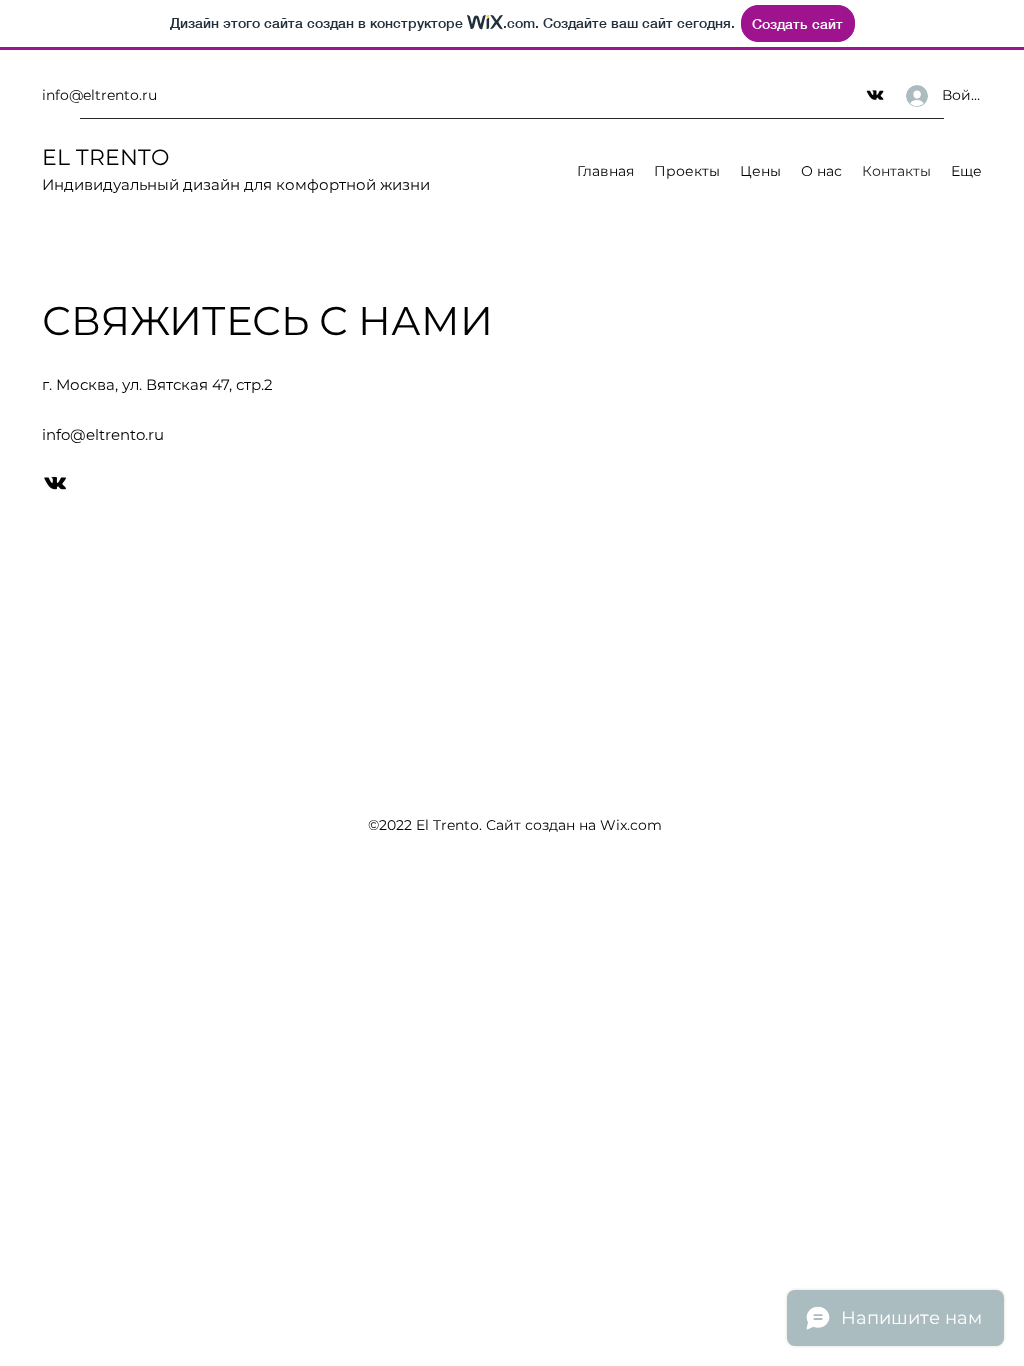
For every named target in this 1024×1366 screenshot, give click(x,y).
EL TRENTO (105, 157)
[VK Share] (875, 95)
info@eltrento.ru (99, 95)
